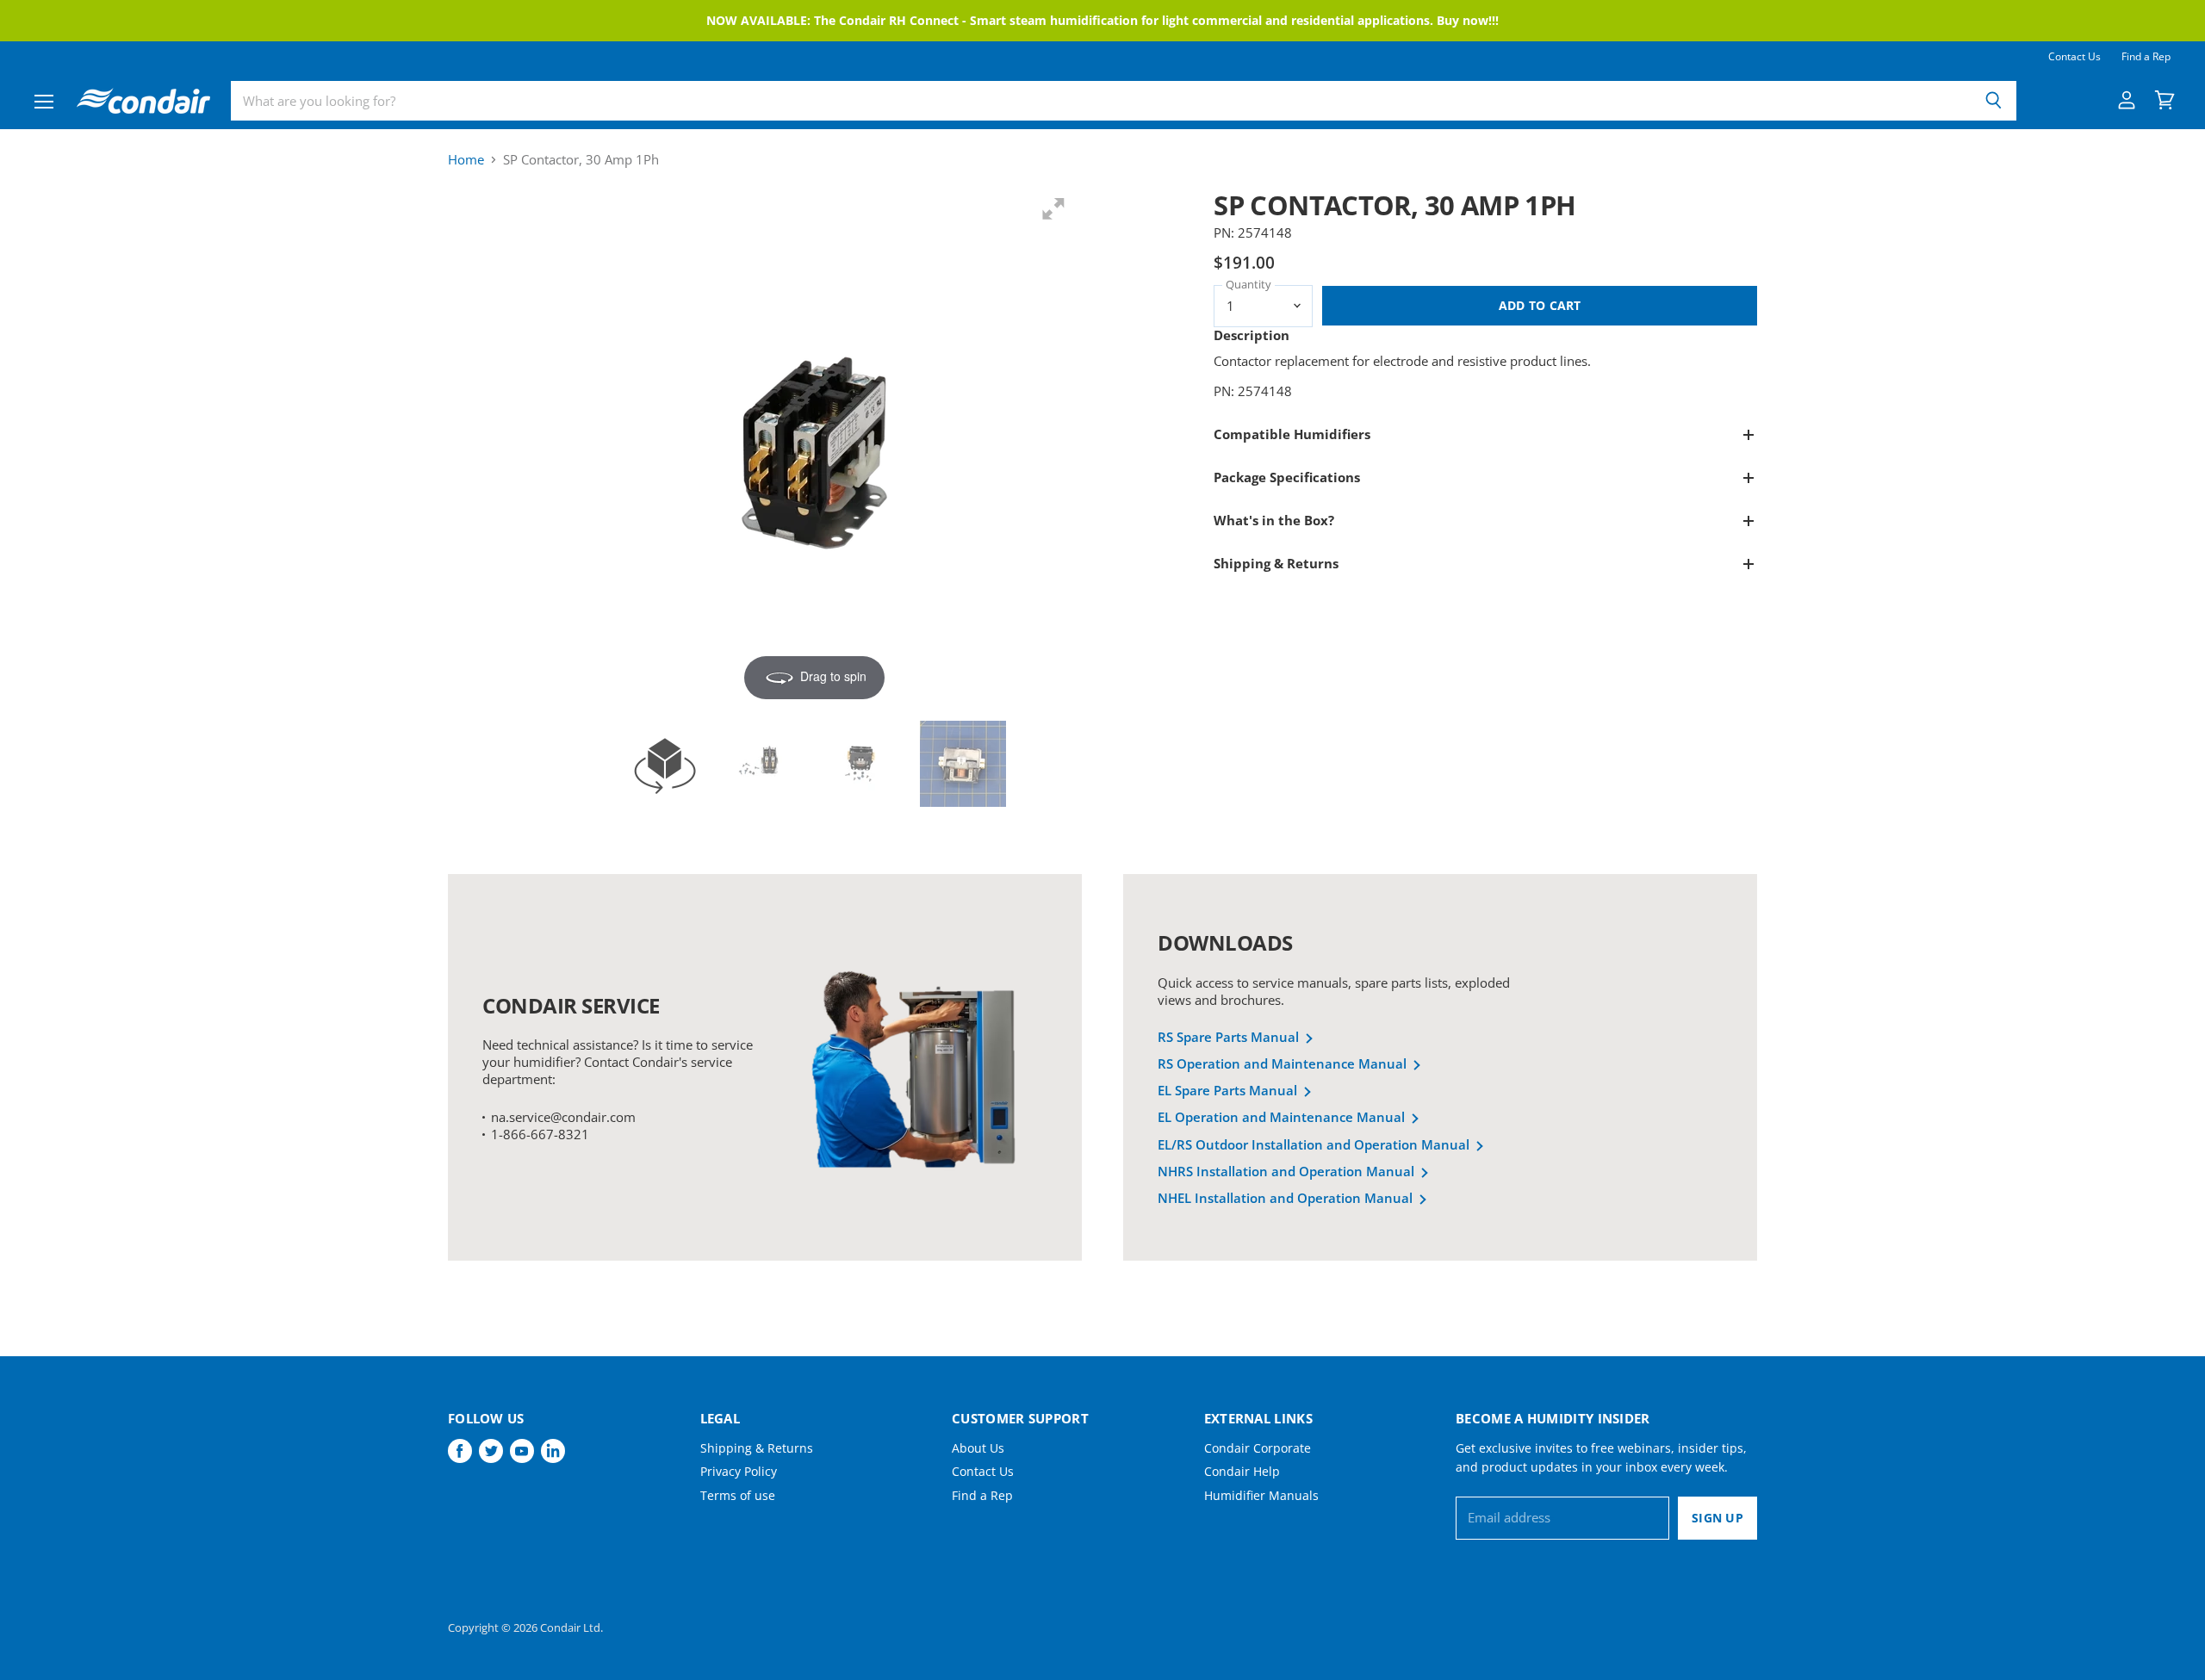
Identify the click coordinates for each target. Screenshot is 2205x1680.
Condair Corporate (1258, 1448)
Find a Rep (2146, 57)
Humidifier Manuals (1261, 1495)
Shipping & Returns (757, 1448)
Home (466, 160)
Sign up (1717, 1518)
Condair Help (1242, 1471)
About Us (978, 1448)
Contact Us (2075, 57)
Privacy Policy (739, 1471)
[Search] (1994, 101)
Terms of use (738, 1495)
